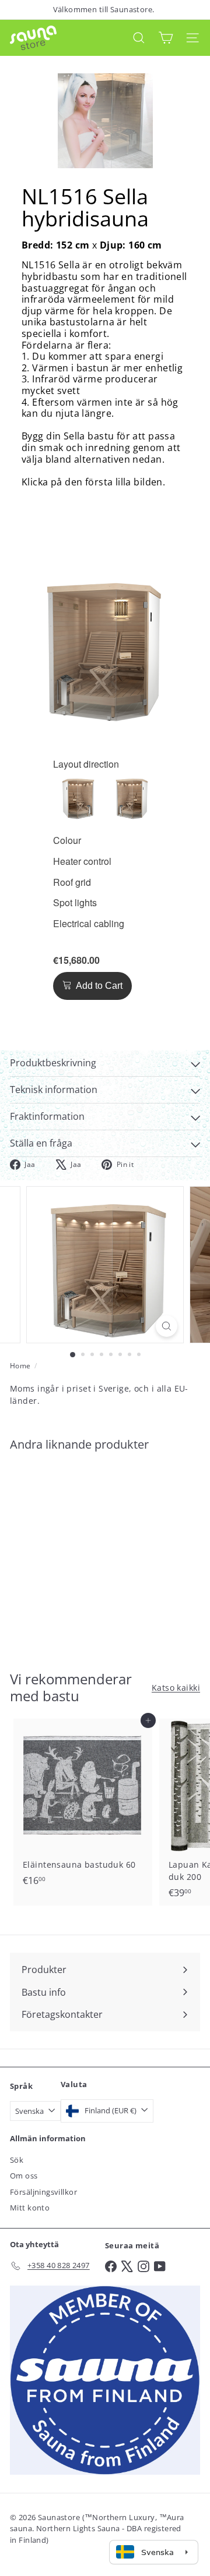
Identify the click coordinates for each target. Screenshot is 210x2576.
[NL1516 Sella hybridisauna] (83, 1554)
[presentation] (86, 764)
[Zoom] (167, 1326)
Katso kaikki (176, 1688)
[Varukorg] (166, 38)
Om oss (24, 2176)
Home (20, 1366)
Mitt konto (30, 2208)
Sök (17, 2160)
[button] (79, 797)
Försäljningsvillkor (43, 2192)
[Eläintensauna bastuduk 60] (83, 1806)
